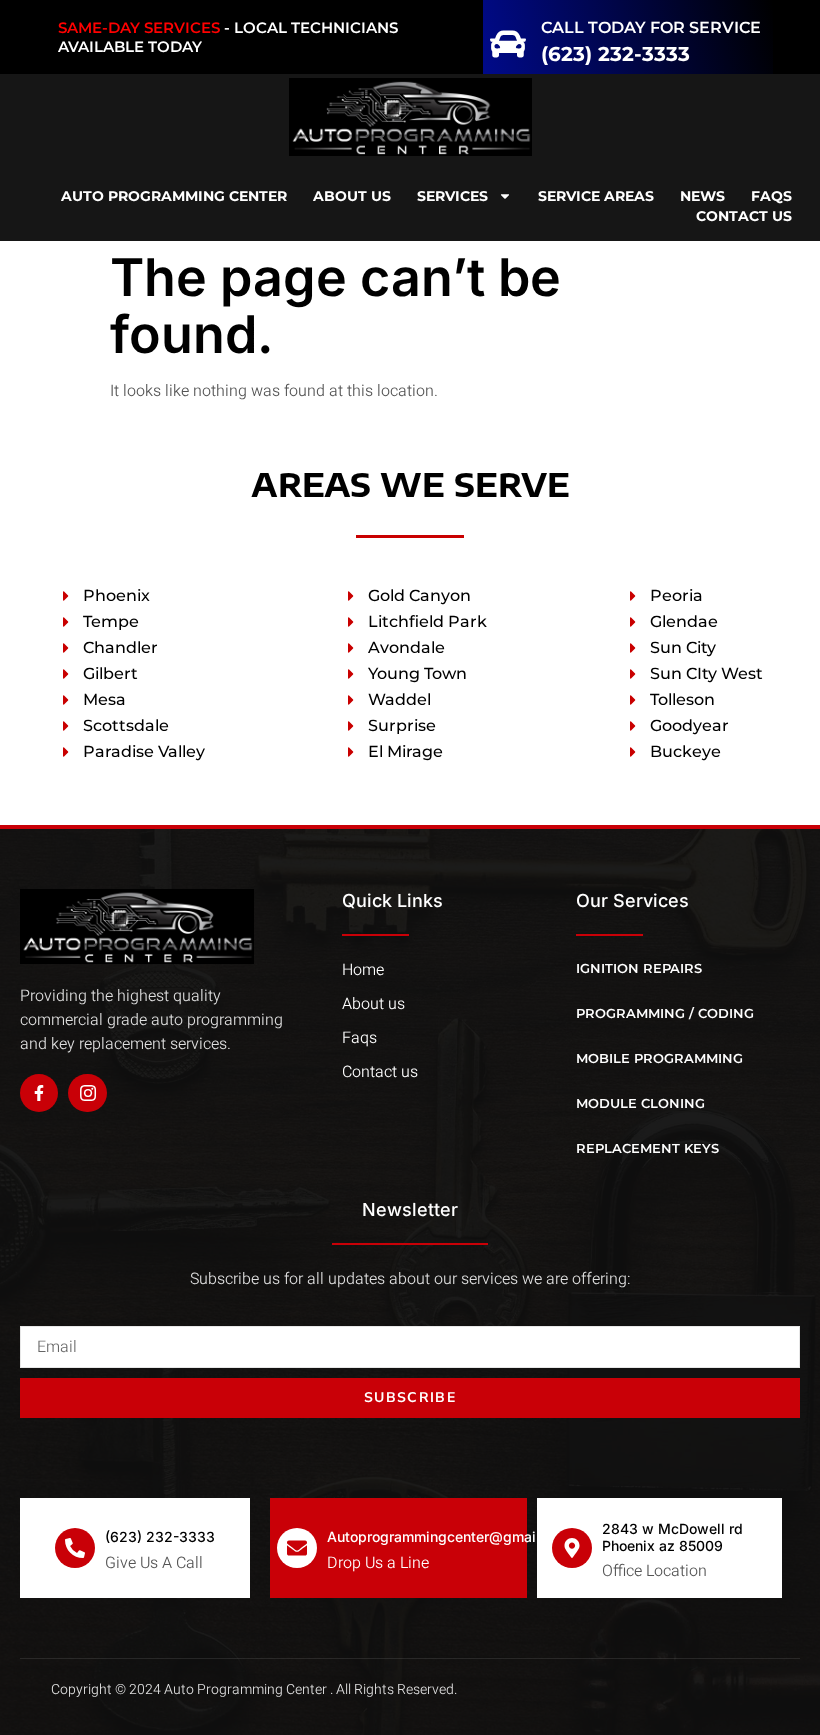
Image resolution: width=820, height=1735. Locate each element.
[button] (81, 37)
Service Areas (596, 196)
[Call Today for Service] (508, 37)
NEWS (702, 196)
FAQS (771, 196)
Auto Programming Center (174, 196)
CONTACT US (744, 216)
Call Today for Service (651, 27)
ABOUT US (352, 196)
